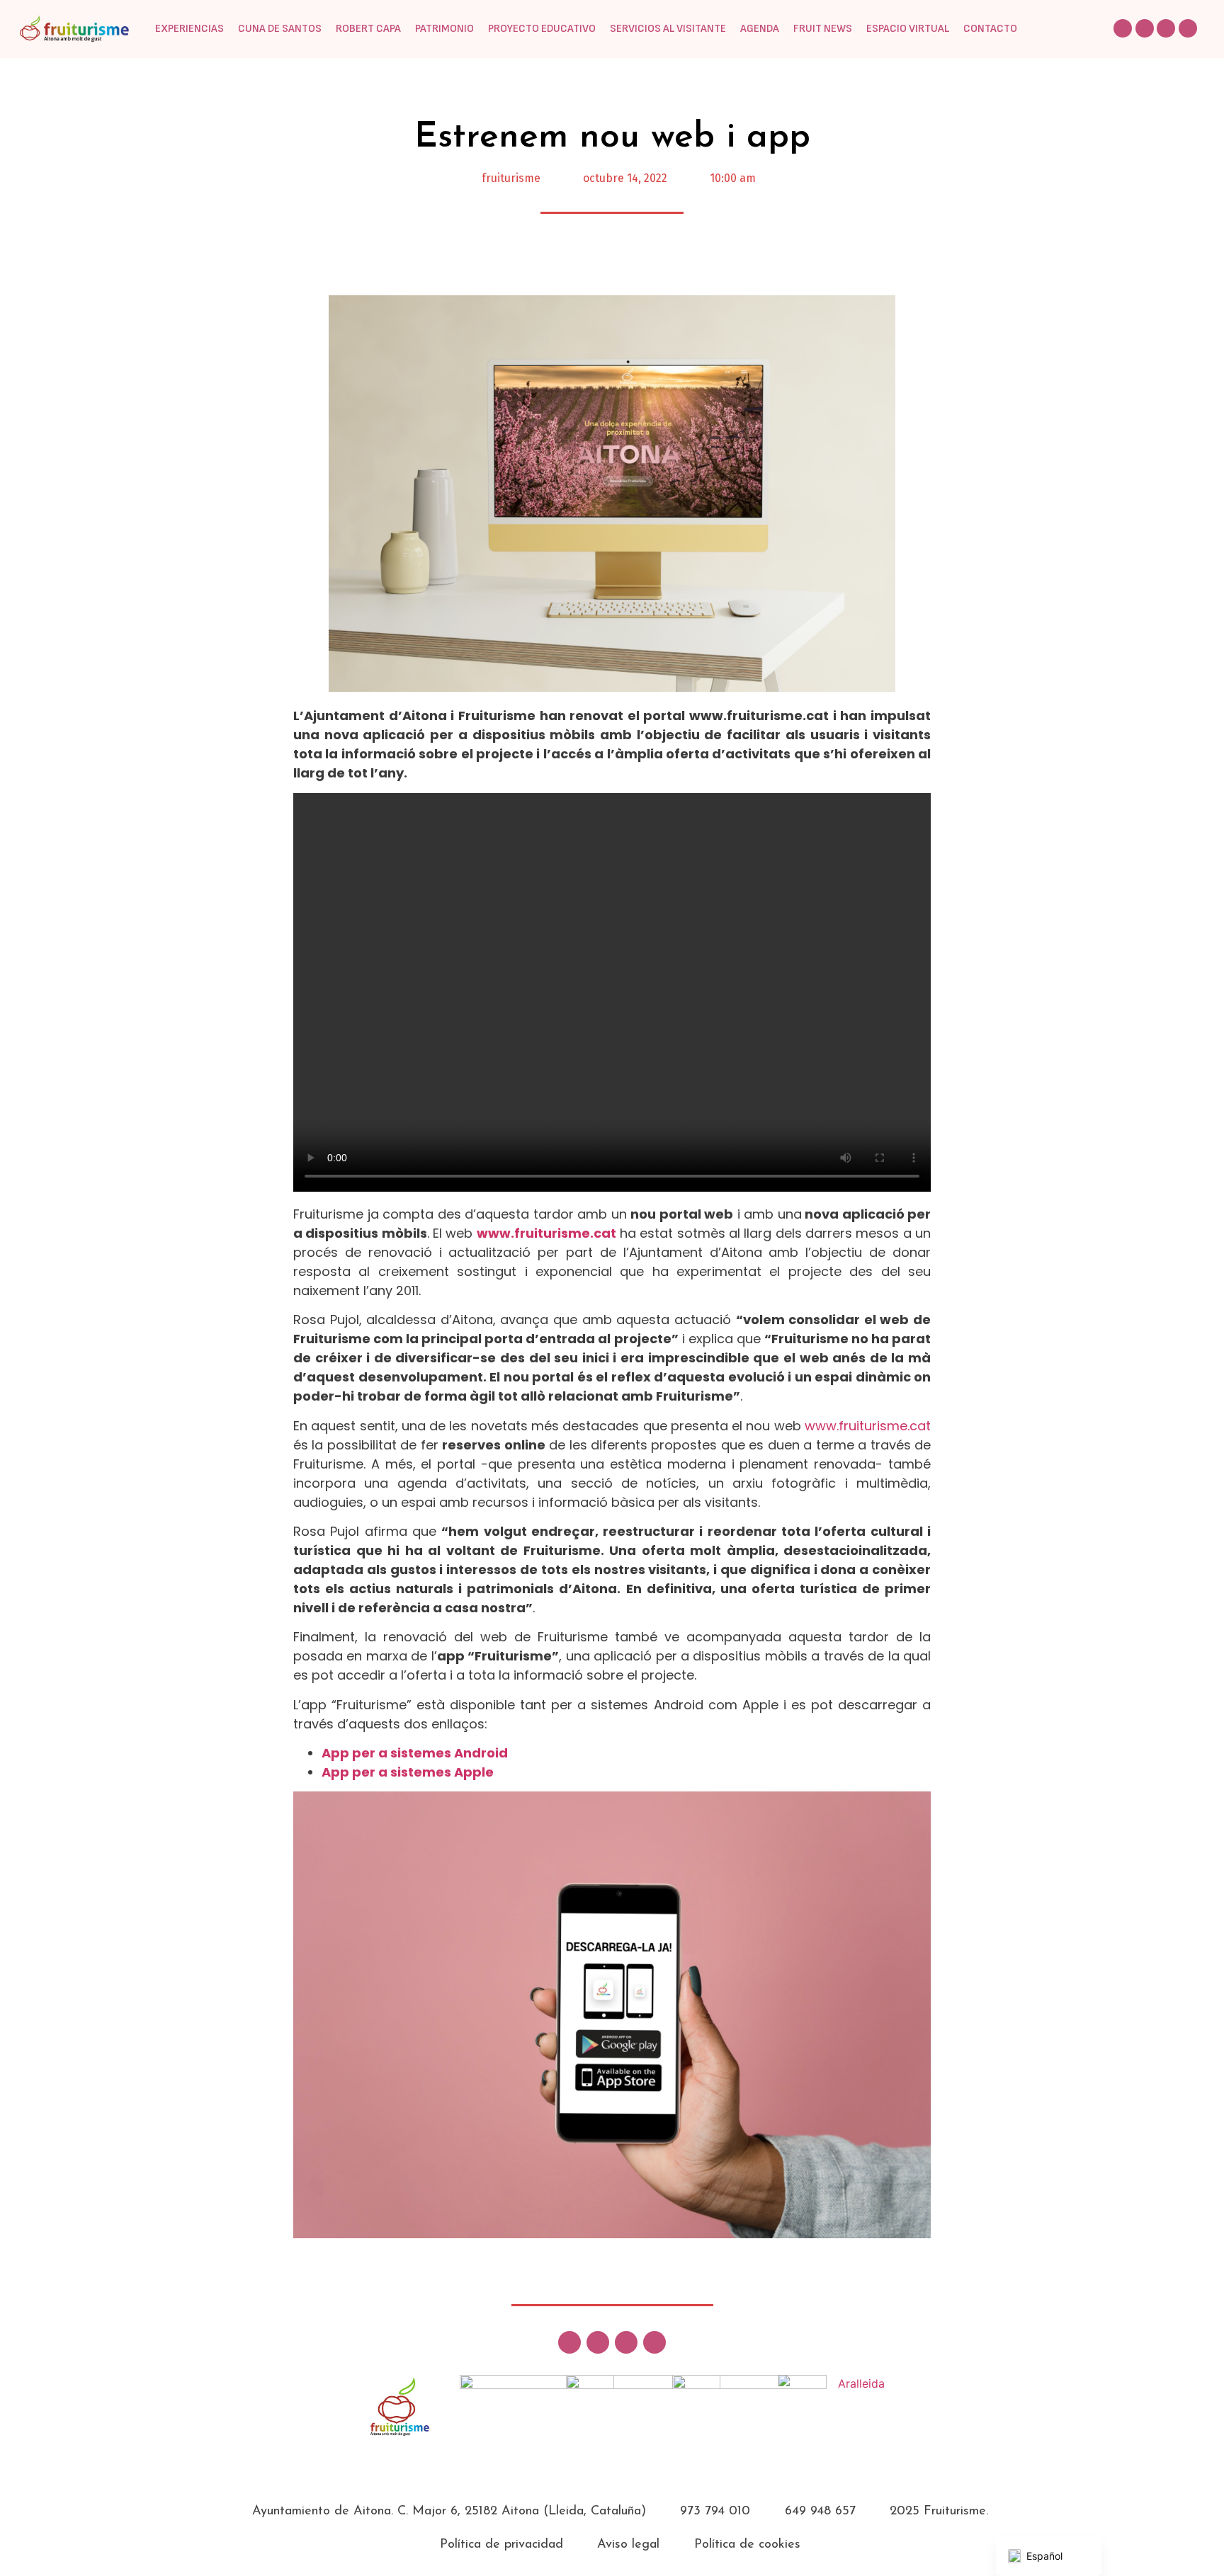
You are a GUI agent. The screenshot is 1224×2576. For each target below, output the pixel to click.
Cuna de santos (280, 29)
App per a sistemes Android (415, 1753)
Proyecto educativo (542, 29)
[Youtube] (1188, 28)
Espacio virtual (908, 29)
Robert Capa (368, 29)
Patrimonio (444, 29)
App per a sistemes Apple (408, 1772)
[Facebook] (1145, 28)
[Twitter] (1123, 28)
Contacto (990, 29)
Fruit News (823, 29)
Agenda (760, 29)
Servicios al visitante (668, 29)
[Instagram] (1166, 28)
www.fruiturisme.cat (546, 1233)
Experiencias (189, 29)
